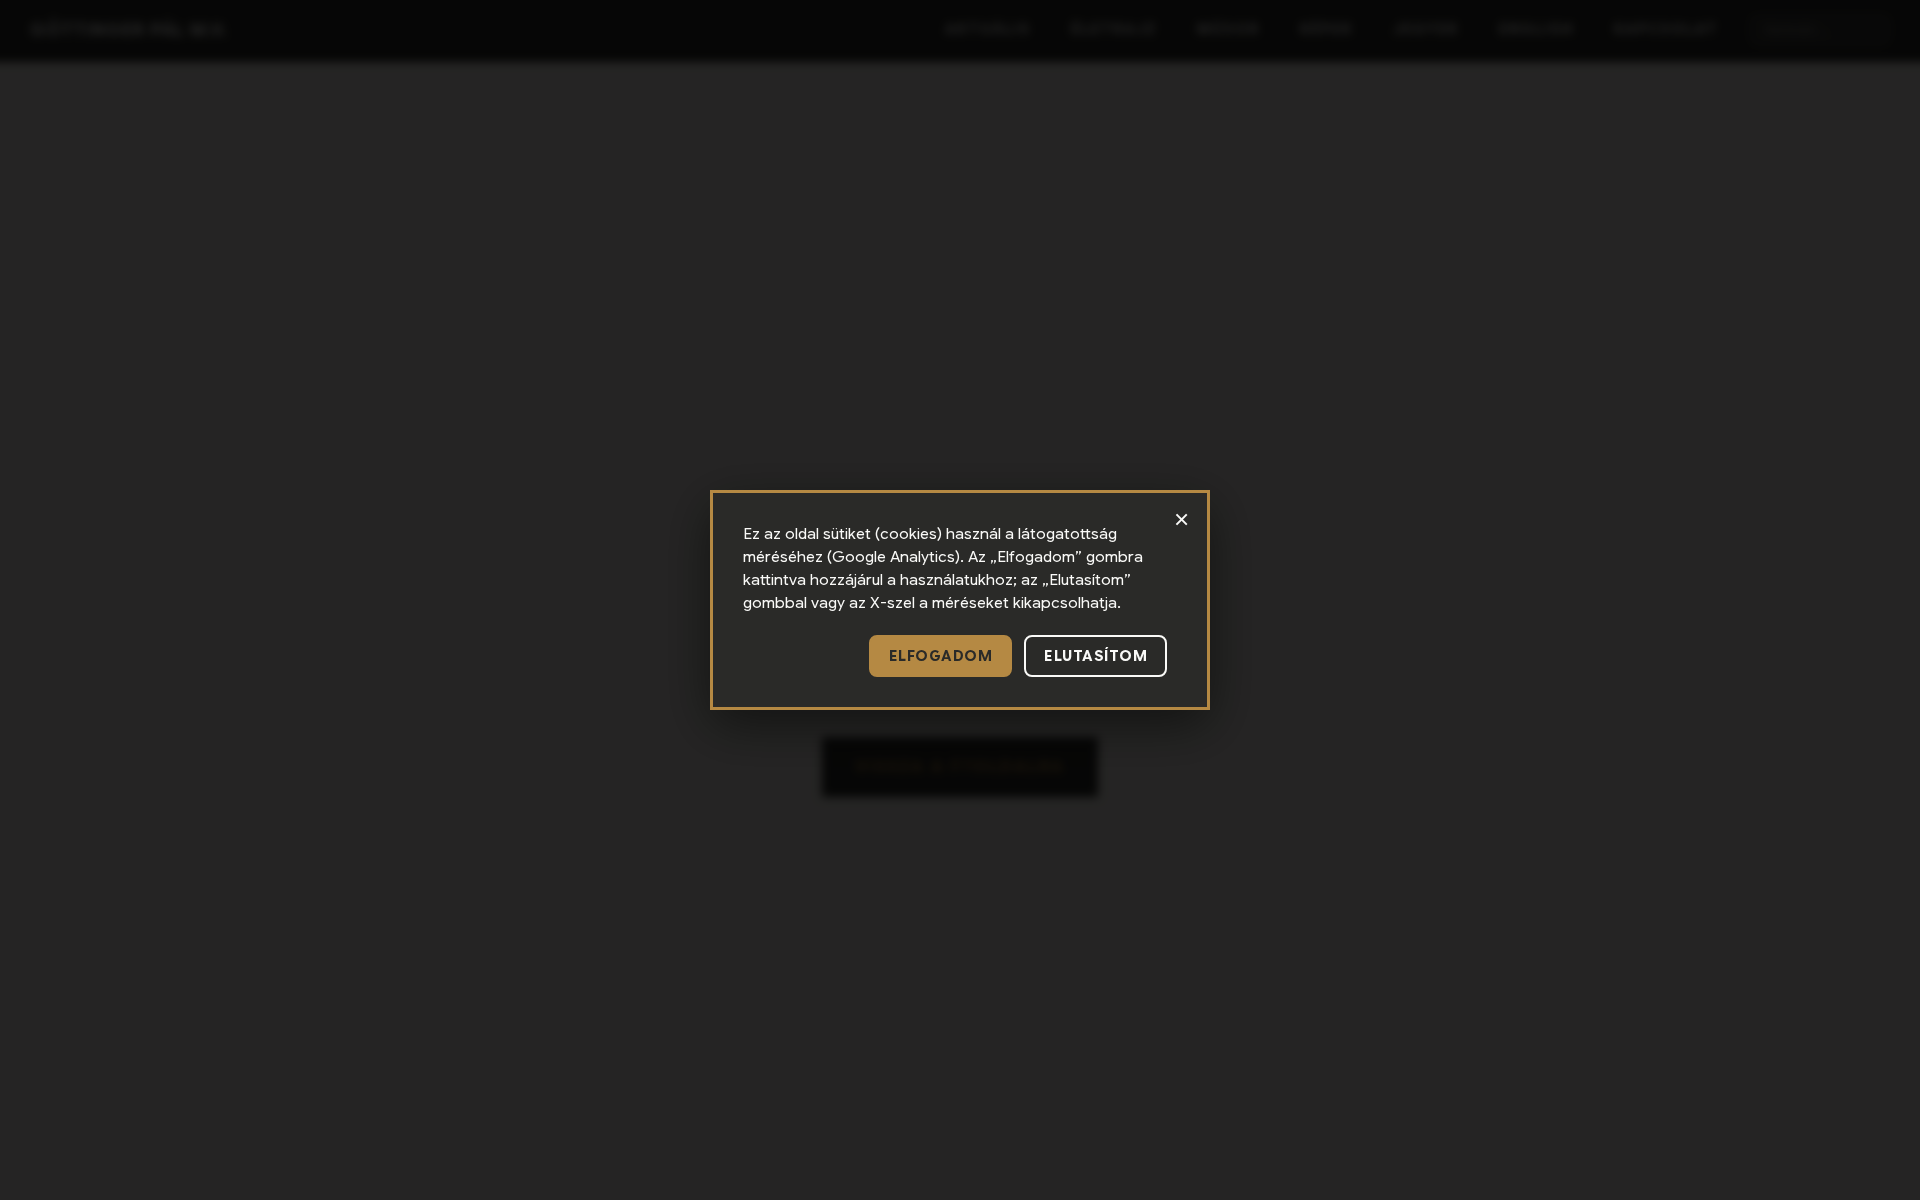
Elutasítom (1095, 656)
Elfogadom (941, 656)
